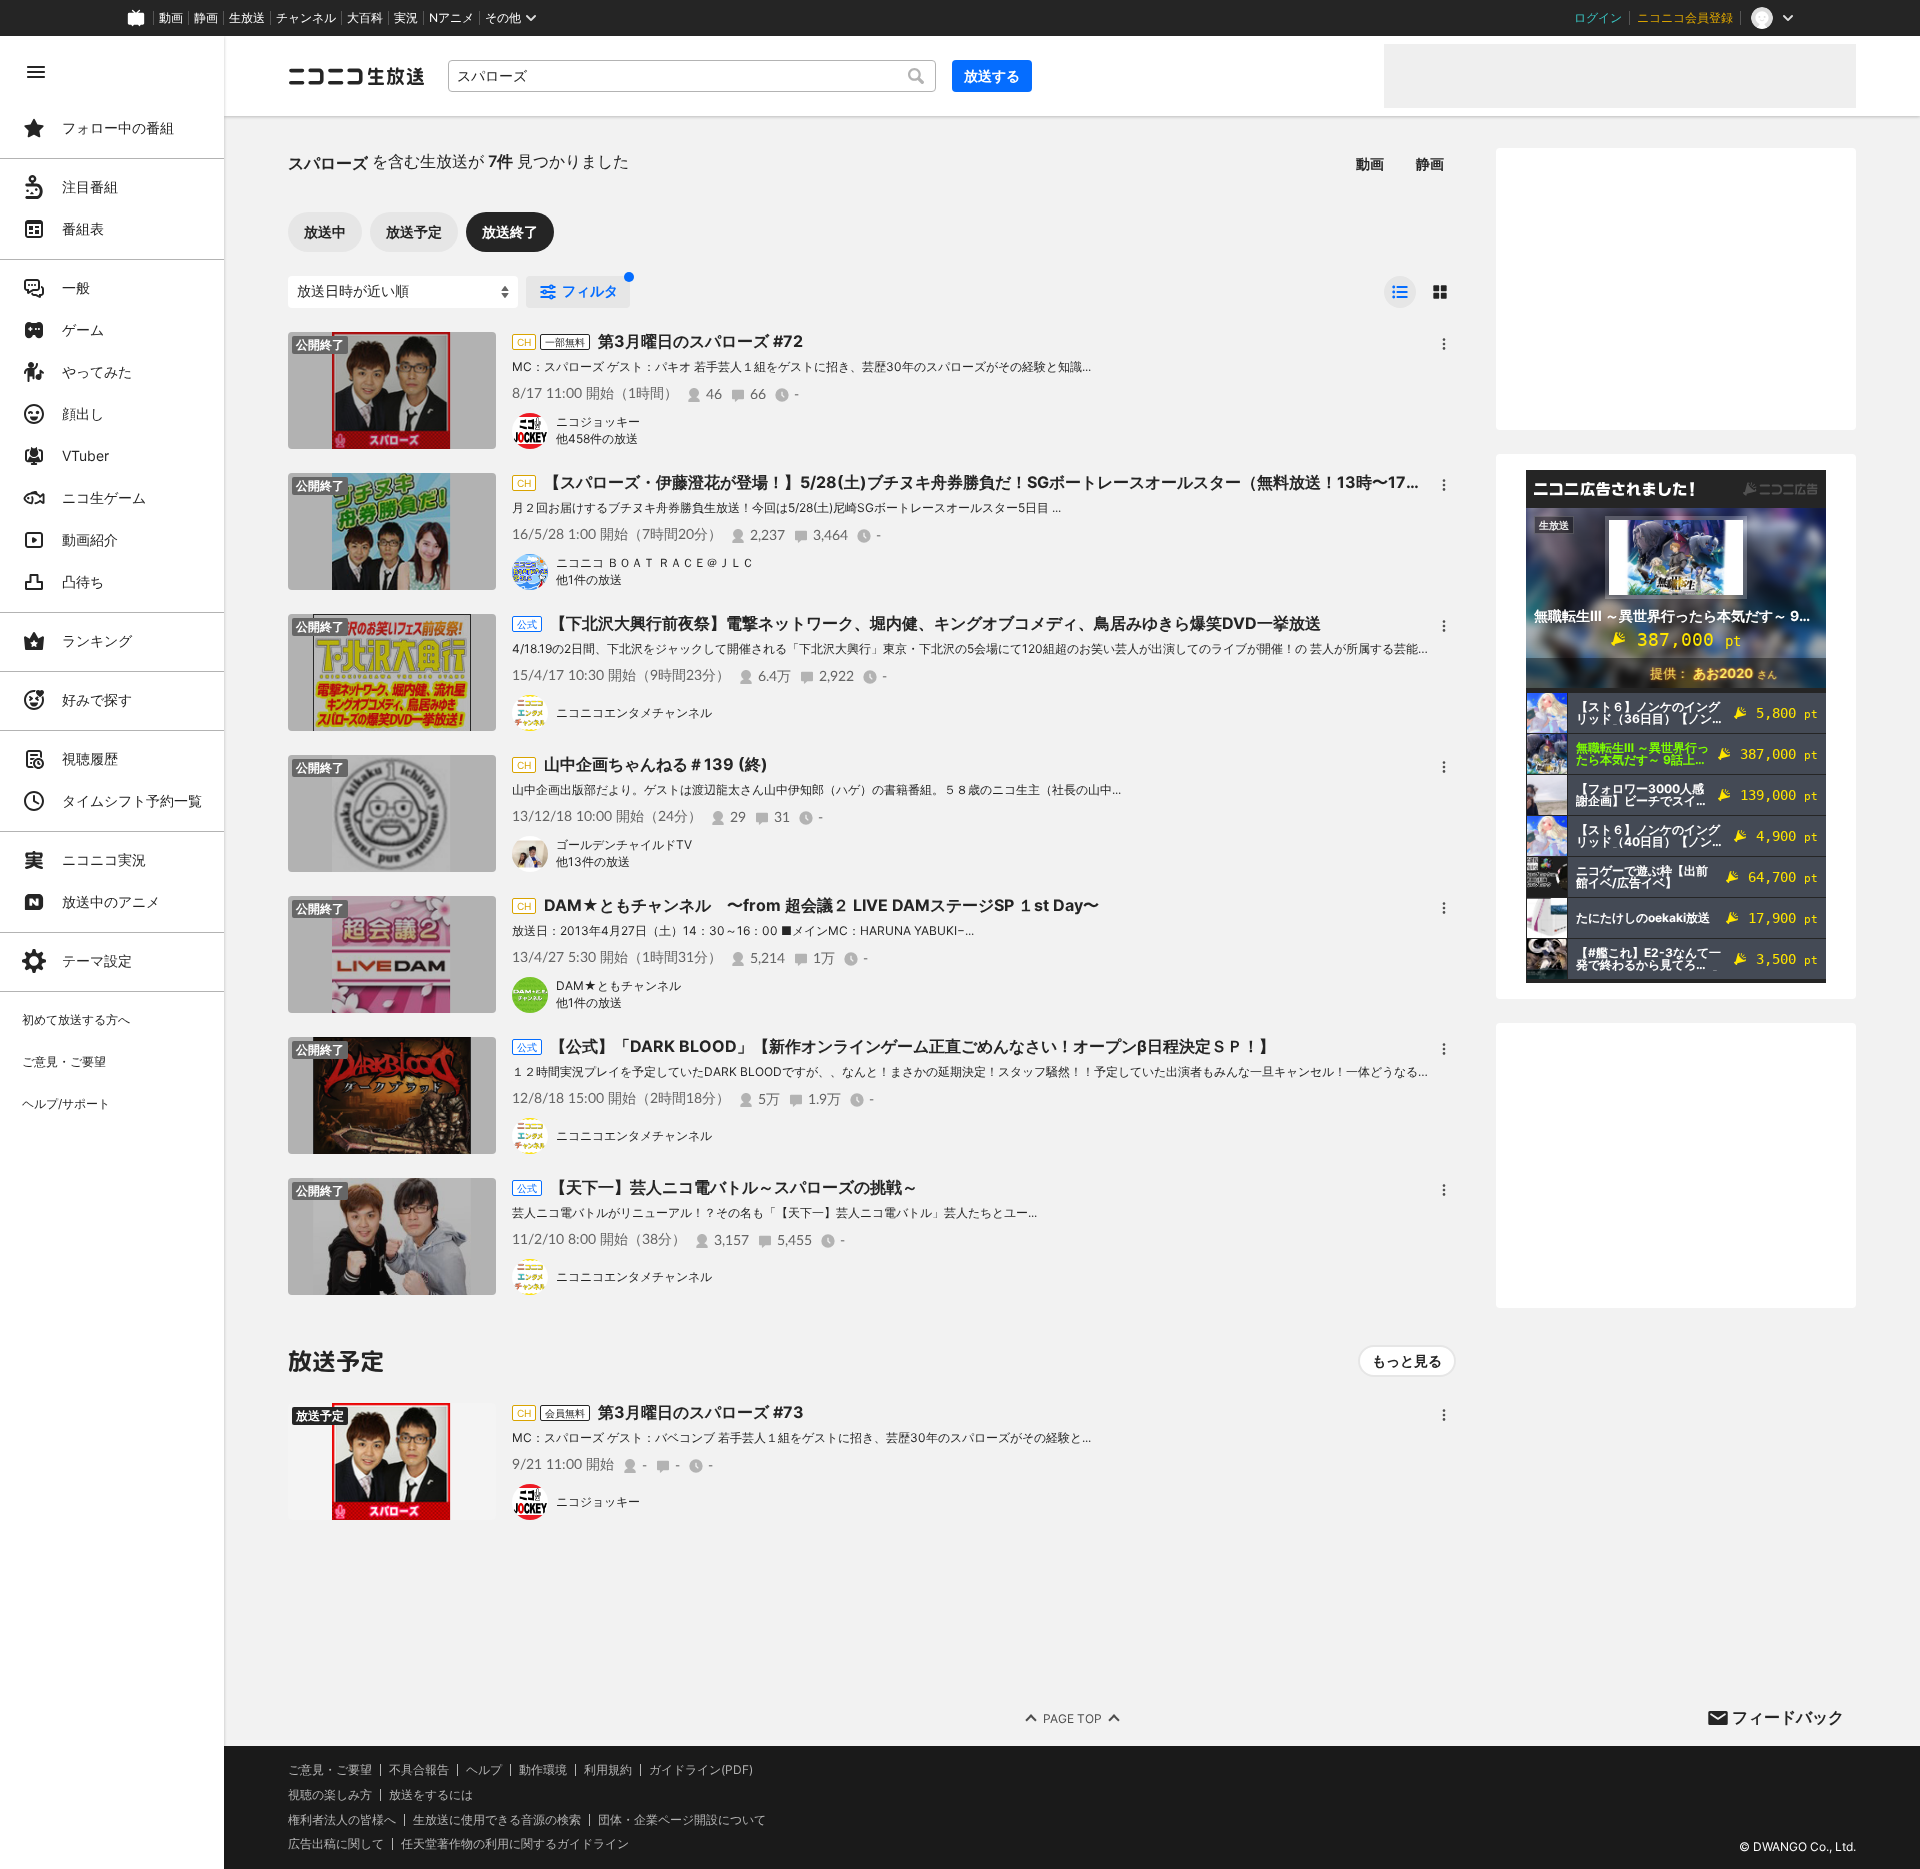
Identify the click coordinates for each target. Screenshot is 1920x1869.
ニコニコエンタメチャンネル (634, 712)
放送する (992, 75)
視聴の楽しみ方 (330, 1794)
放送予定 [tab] (414, 231)
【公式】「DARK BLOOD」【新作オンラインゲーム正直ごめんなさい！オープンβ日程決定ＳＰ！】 (912, 1046)
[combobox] (692, 76)
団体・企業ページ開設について (682, 1820)
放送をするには (431, 1795)
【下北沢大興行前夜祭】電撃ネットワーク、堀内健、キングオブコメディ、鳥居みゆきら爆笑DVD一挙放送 (935, 623)
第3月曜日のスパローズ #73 (701, 1412)
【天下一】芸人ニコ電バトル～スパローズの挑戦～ (734, 1187)
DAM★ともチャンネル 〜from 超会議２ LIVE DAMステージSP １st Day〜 (821, 905)
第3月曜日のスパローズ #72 (700, 341)
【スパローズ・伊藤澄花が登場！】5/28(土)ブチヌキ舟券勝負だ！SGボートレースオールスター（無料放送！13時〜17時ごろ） (1007, 482)
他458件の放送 (597, 438)
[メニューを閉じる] (36, 72)
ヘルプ (484, 1770)
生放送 (247, 18)
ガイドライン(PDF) (701, 1770)
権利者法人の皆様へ (342, 1819)
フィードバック (1788, 1717)
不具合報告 (419, 1770)
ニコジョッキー (598, 421)
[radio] (1400, 292)
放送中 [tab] (325, 231)
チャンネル (306, 18)
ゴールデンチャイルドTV (624, 844)
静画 (206, 18)
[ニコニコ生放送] (356, 76)
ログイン (1598, 18)
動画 (171, 18)
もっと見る (1407, 1360)
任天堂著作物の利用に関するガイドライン (515, 1844)
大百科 (365, 18)
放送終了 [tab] (510, 231)
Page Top (1072, 1718)
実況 (406, 18)
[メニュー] (1444, 344)
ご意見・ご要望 (330, 1769)
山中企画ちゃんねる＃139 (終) (656, 764)
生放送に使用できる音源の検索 (497, 1820)
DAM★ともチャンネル (618, 985)
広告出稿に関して (336, 1843)
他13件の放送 (593, 861)
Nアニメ (451, 18)
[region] (112, 952)
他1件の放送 (589, 579)
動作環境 (543, 1770)
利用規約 (608, 1770)
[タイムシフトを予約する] (476, 1423)
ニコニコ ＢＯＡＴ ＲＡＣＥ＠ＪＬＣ (655, 562)
